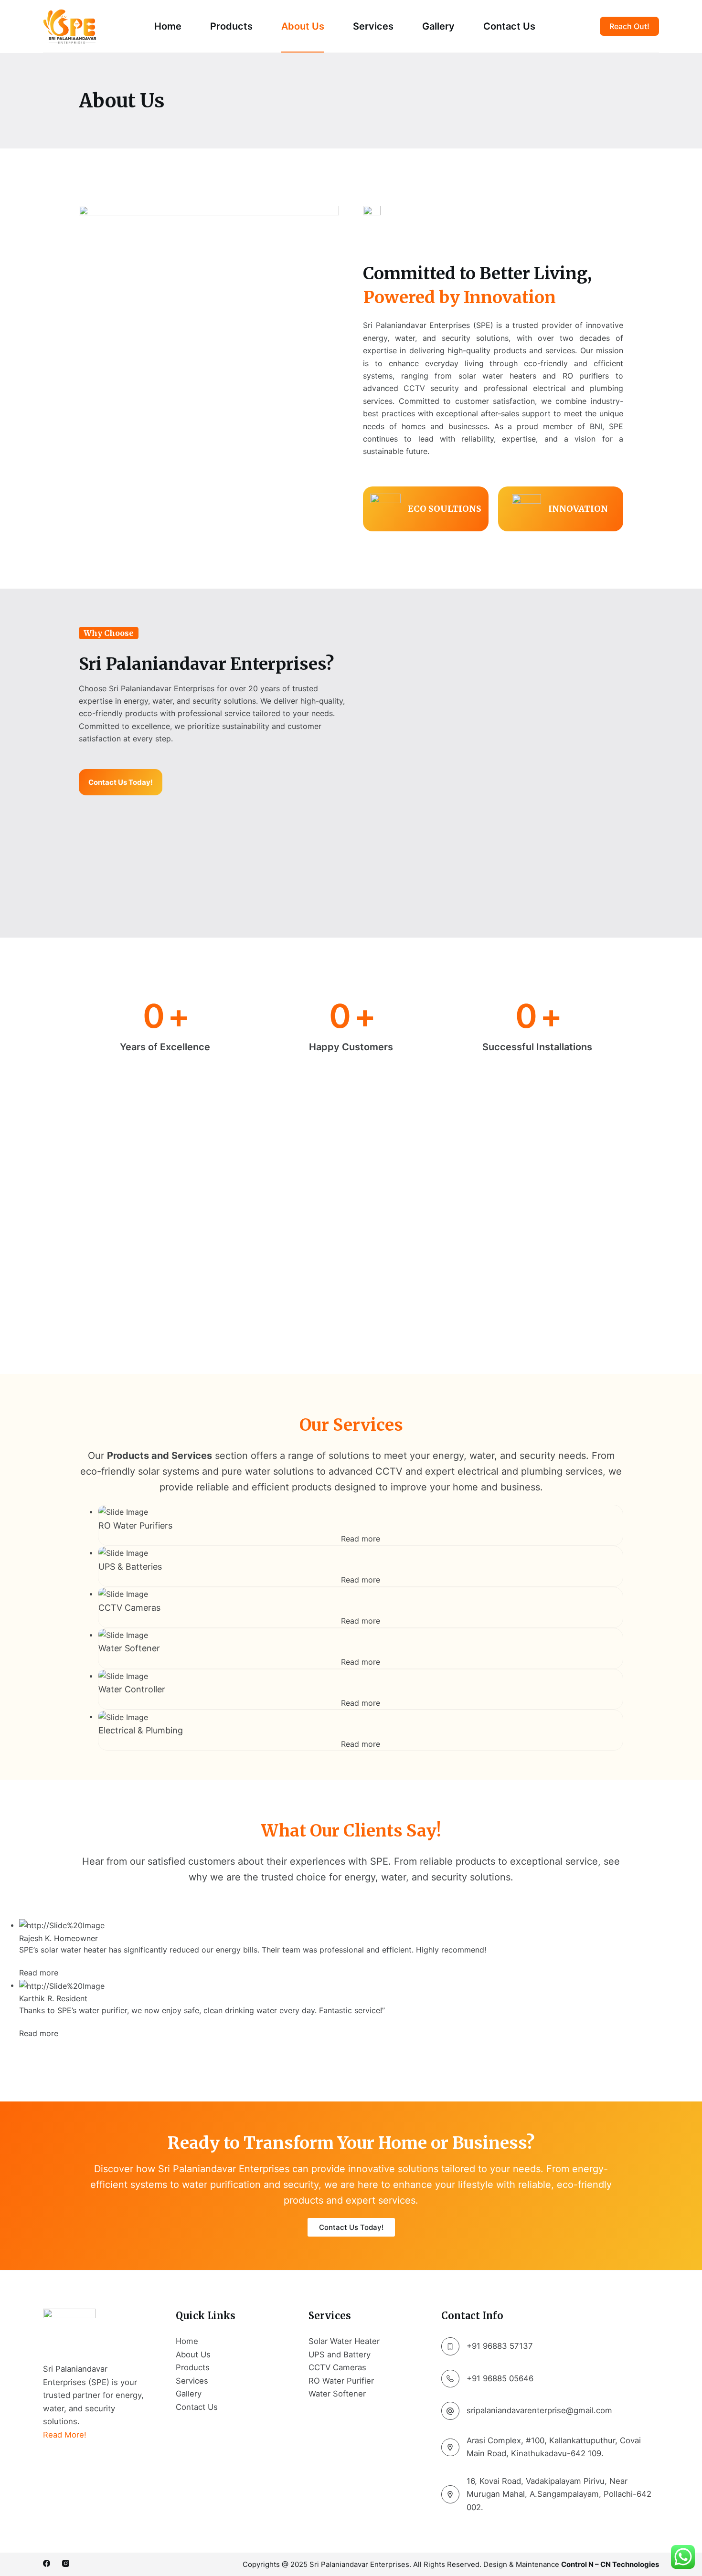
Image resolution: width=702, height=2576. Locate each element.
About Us (303, 26)
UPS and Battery (340, 2354)
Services (373, 26)
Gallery (438, 26)
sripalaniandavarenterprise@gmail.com (539, 2410)
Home (168, 26)
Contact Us (509, 26)
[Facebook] (47, 2563)
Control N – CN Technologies (610, 2564)
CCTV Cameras (337, 2367)
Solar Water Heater (344, 2341)
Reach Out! (629, 26)
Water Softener (337, 2394)
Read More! (65, 2435)
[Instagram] (66, 2563)
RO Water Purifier (341, 2381)
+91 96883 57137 (500, 2346)
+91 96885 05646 (500, 2378)
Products (231, 26)
